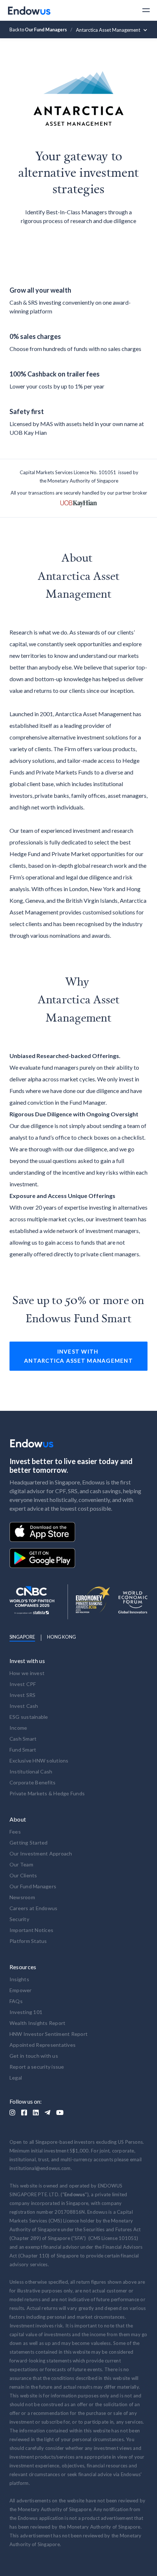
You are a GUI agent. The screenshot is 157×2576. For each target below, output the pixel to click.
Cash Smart (23, 1739)
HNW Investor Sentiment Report (49, 2034)
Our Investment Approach (41, 1853)
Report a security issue (37, 2067)
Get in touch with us (34, 2056)
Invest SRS (23, 1695)
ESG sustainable (29, 1717)
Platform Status (28, 1941)
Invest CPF (23, 1684)
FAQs (16, 2001)
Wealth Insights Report (38, 2023)
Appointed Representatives (43, 2045)
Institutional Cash (31, 1771)
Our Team (21, 1864)
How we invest (27, 1673)
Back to (38, 30)
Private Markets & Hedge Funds (47, 1793)
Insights (19, 1979)
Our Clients (23, 1875)
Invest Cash (24, 1706)
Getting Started (29, 1843)
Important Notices (31, 1930)
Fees (15, 1832)
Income (18, 1728)
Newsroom (22, 1897)
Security (19, 1919)
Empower (21, 1990)
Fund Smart (23, 1750)
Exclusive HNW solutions (39, 1761)
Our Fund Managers (33, 1886)
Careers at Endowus (34, 1908)
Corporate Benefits (33, 1782)
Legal (16, 2078)
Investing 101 (26, 2012)
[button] (143, 10)
